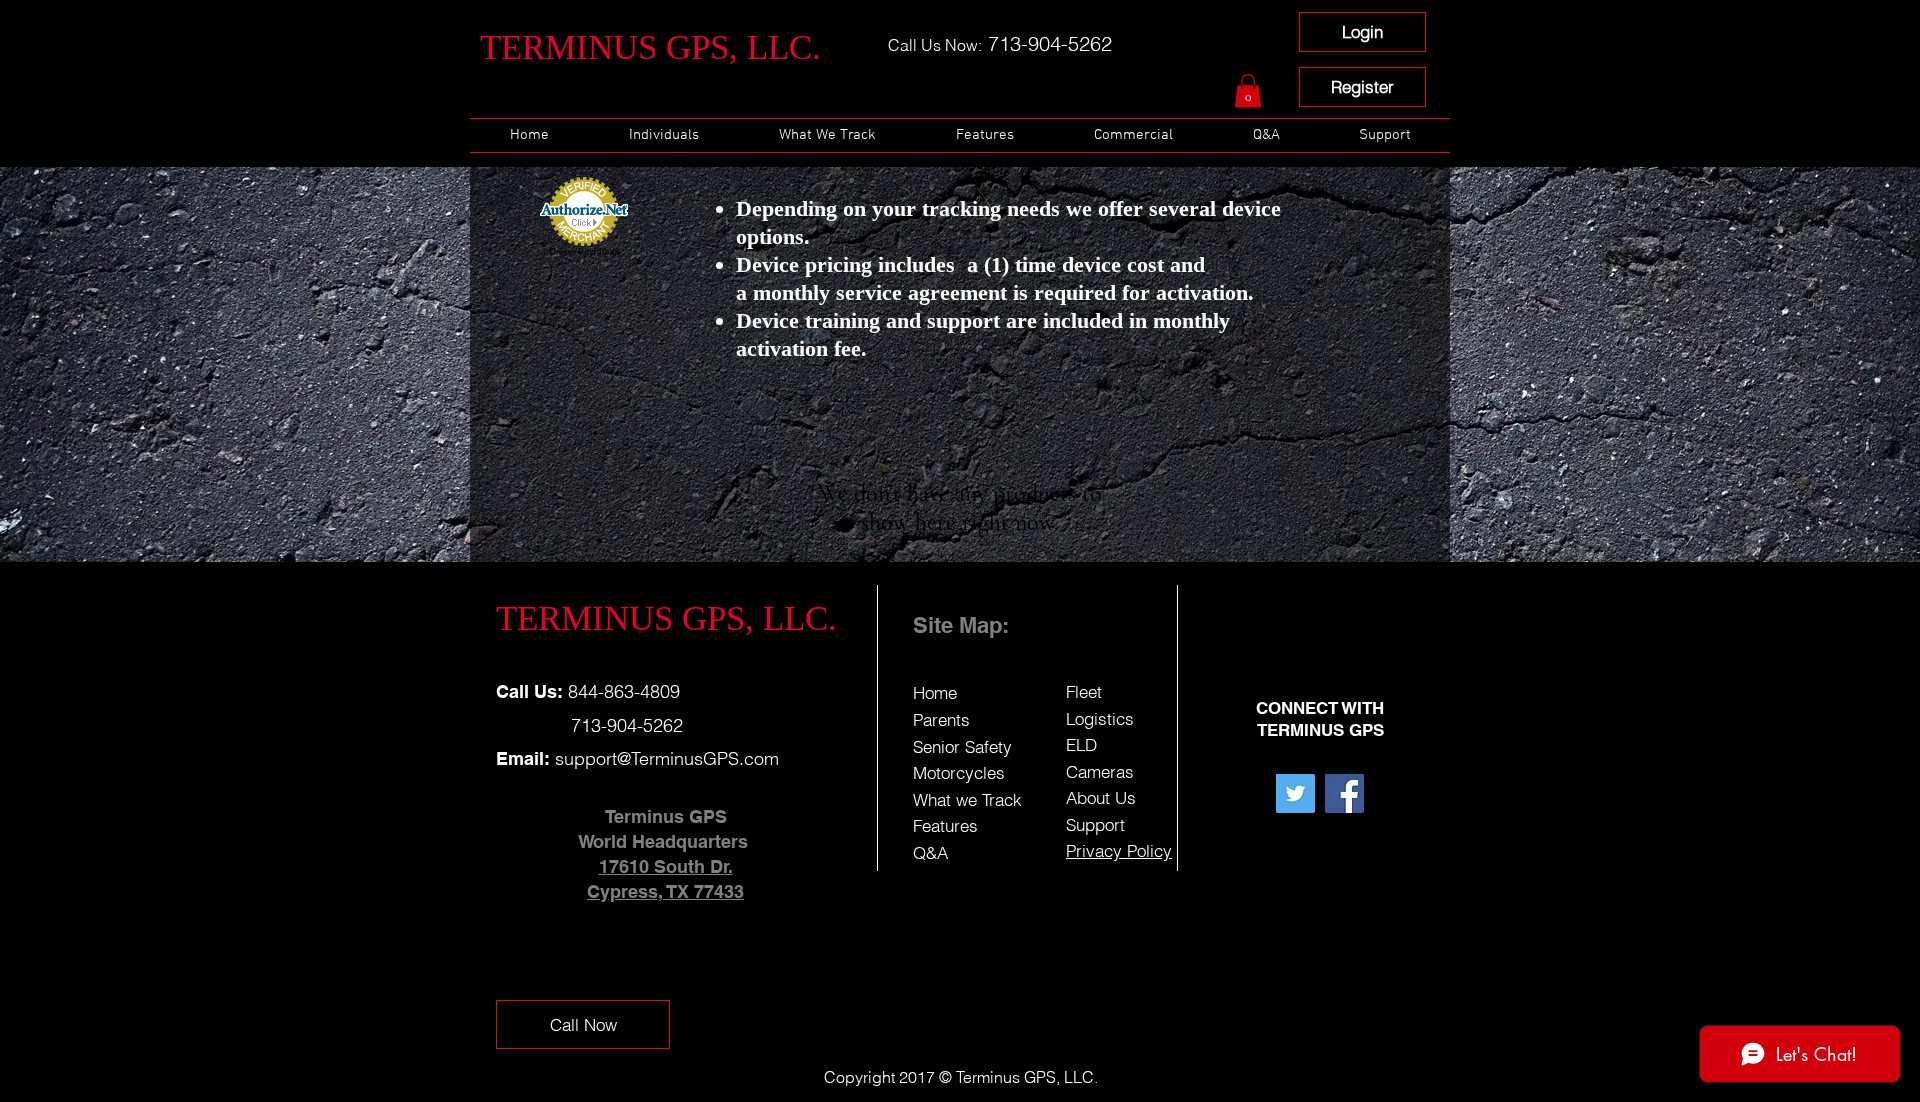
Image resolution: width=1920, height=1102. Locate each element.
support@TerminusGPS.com (667, 758)
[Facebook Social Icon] (1344, 793)
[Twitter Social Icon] (1295, 793)
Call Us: (529, 691)
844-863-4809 (621, 691)
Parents (941, 719)
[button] (1248, 90)
